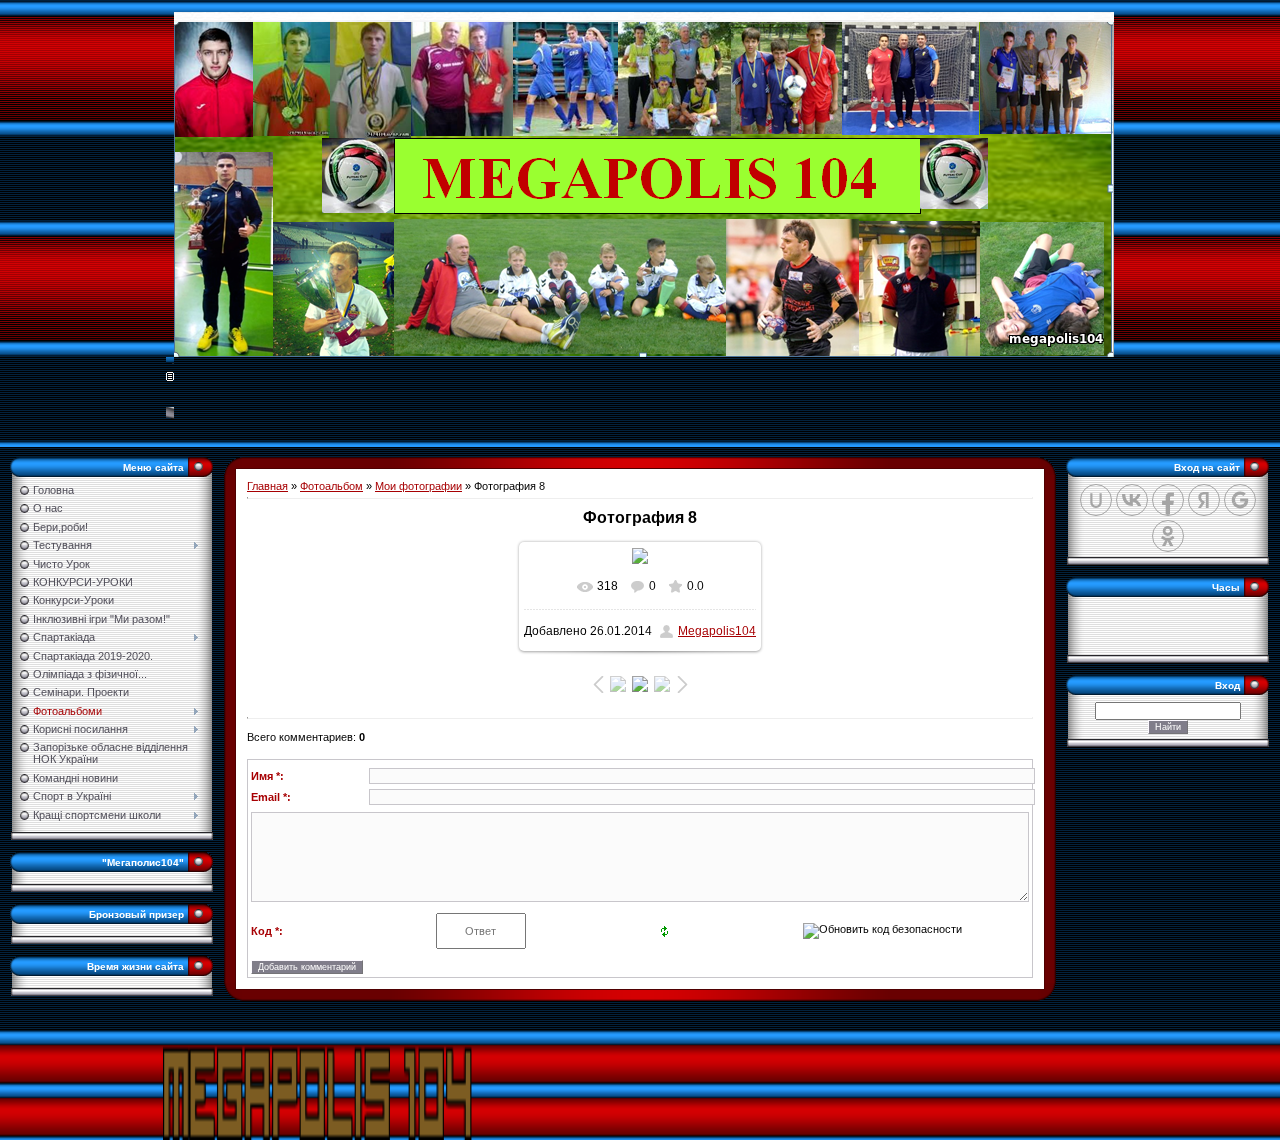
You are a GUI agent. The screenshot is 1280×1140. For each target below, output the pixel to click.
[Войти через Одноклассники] (1168, 536)
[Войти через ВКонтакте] (1132, 500)
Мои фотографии (418, 486)
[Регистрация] (170, 375)
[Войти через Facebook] (1168, 500)
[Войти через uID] (1096, 500)
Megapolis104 (717, 631)
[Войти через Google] (1240, 500)
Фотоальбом (331, 486)
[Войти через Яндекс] (1204, 500)
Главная (267, 486)
